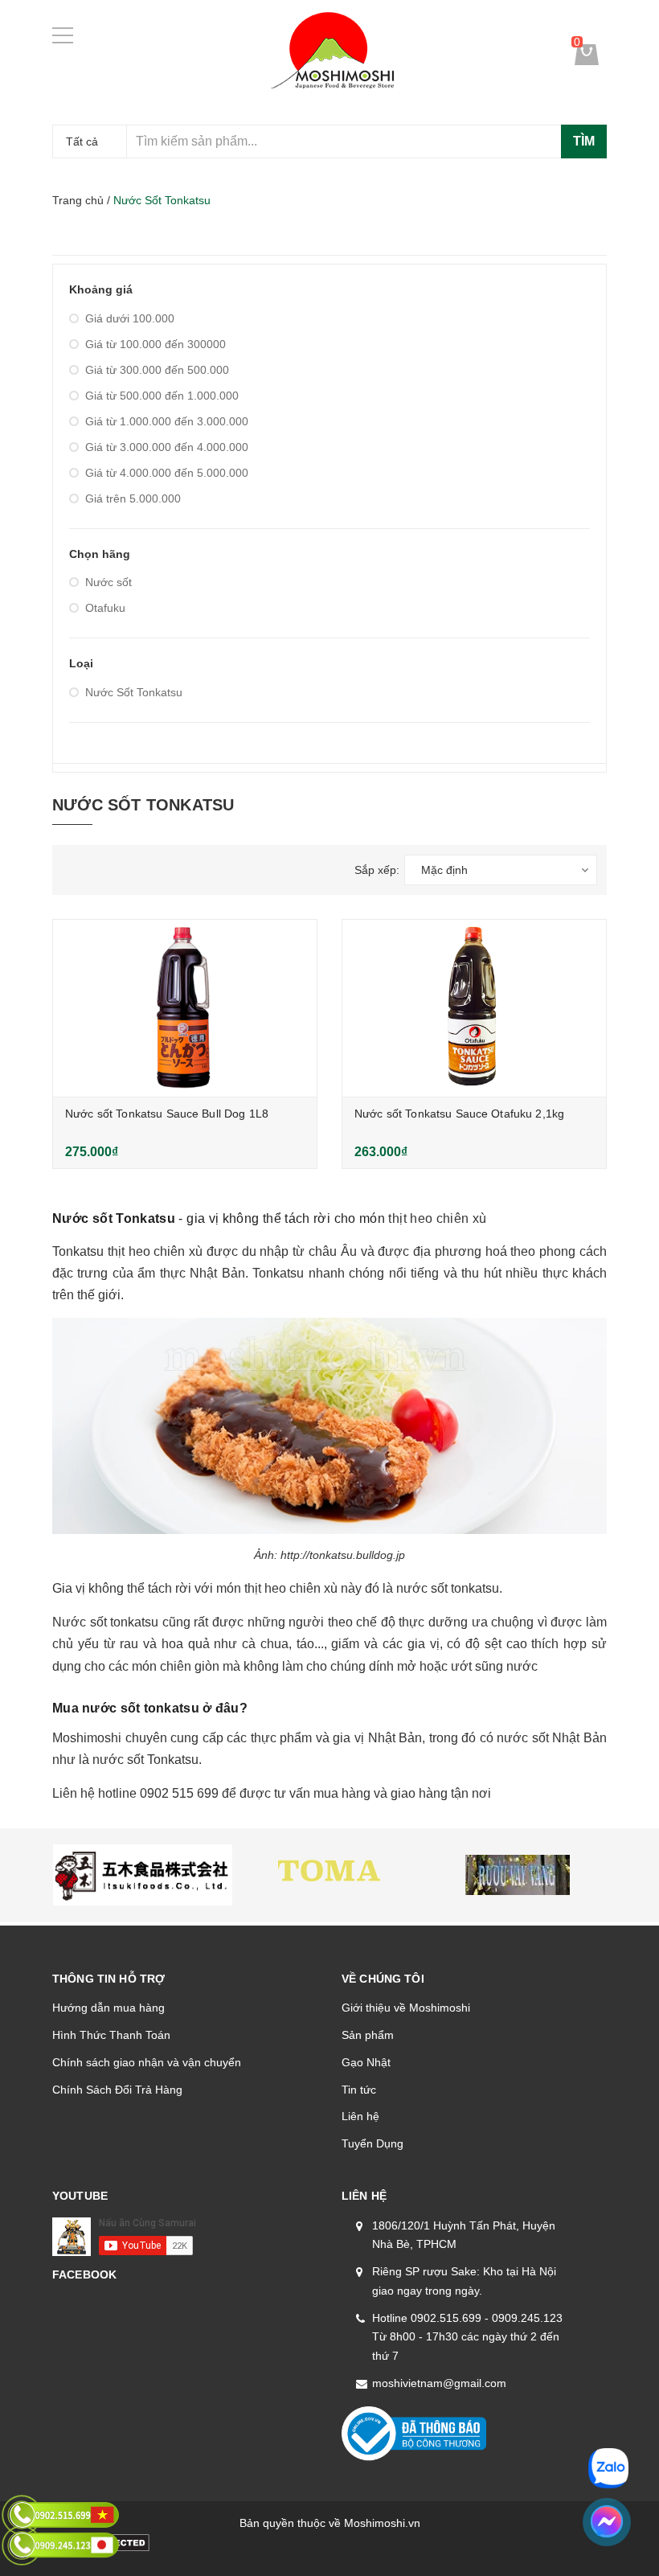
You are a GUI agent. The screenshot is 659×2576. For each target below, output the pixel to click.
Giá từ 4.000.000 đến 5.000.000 (167, 473)
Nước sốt (108, 582)
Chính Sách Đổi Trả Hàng (117, 2090)
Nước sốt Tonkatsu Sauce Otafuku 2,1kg (459, 1114)
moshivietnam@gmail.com (439, 2383)
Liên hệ (360, 2116)
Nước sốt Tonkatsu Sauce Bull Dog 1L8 (167, 1114)
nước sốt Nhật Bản (552, 1738)
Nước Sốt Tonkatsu (134, 692)
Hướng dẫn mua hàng (108, 2008)
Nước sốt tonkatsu (105, 1622)
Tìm (584, 141)
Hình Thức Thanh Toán (111, 2035)
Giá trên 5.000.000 (133, 498)
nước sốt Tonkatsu (145, 1760)
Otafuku (105, 608)
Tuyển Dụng (372, 2143)
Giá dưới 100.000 (130, 318)
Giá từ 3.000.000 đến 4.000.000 (167, 447)
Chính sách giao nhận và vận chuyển (147, 2062)
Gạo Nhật (366, 2062)
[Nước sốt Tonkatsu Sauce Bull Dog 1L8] (185, 1008)
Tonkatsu (78, 1251)
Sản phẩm (368, 2035)
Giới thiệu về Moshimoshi (406, 2008)
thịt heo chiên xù (437, 1218)
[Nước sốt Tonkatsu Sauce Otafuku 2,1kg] (474, 1008)
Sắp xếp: (377, 870)
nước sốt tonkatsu (448, 1588)
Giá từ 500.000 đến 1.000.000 (162, 396)
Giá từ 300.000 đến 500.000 (157, 370)
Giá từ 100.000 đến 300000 (156, 344)
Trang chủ (78, 200)
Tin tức (359, 2090)
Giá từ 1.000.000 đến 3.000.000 (167, 421)
